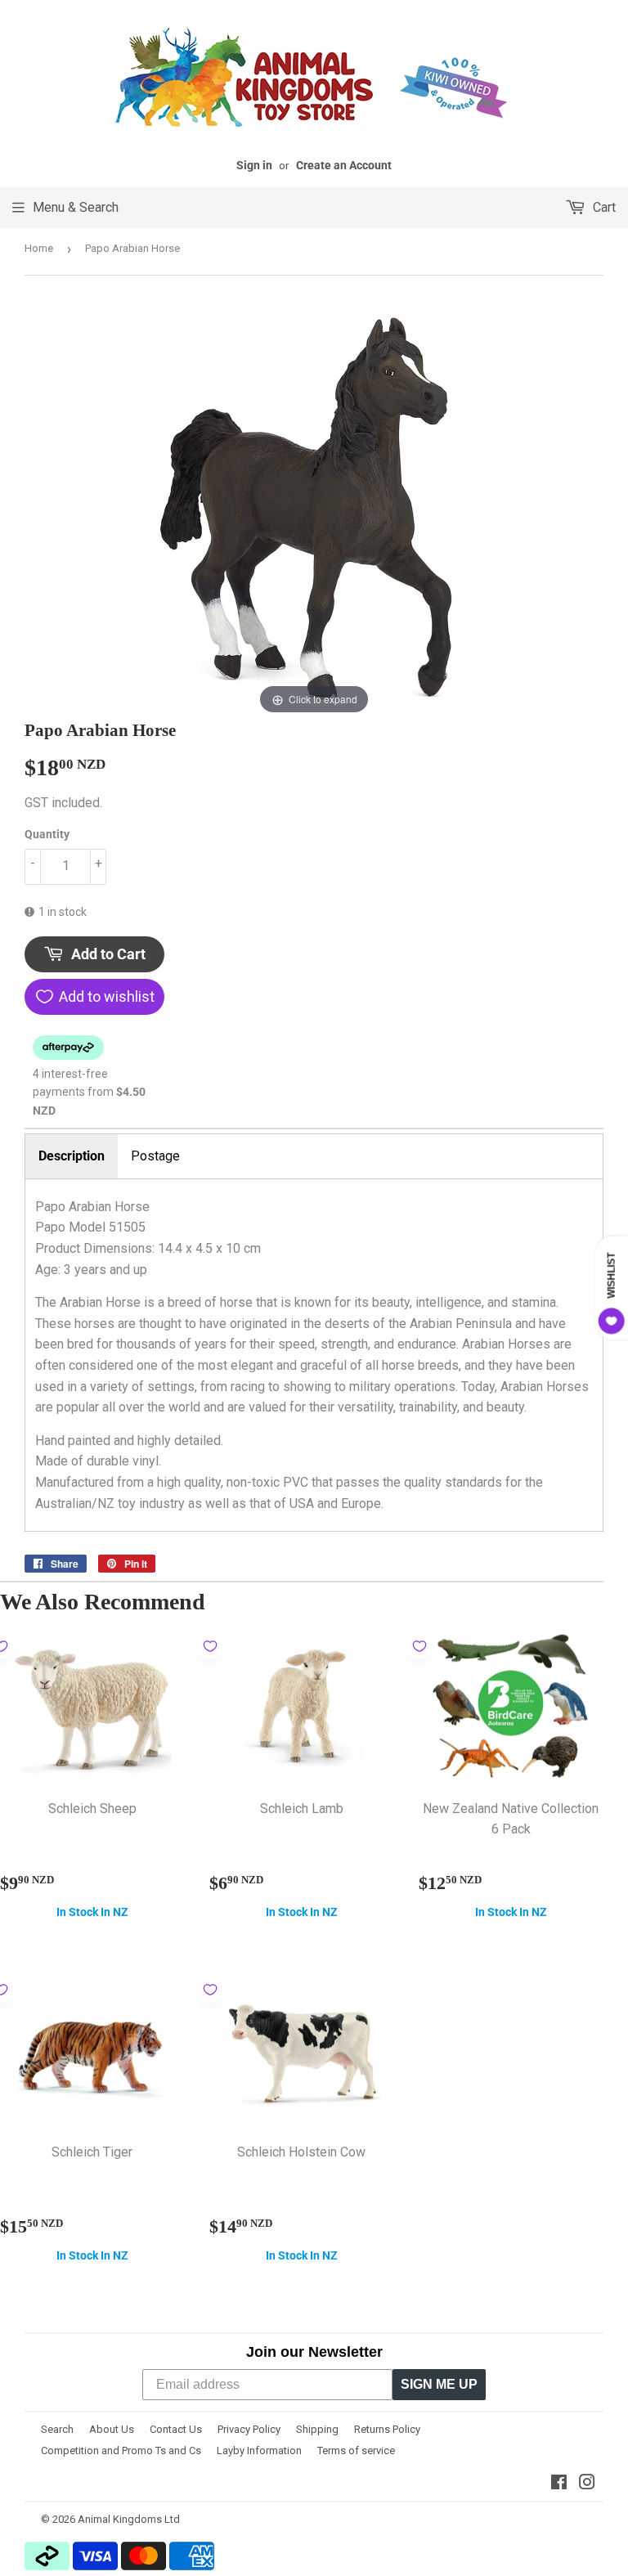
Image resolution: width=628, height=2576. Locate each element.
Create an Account (344, 165)
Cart (603, 207)
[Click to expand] (314, 509)
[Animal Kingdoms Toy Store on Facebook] (559, 2484)
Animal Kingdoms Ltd (129, 2519)
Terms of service (356, 2450)
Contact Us (176, 2429)
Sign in (254, 165)
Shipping (317, 2429)
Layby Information (259, 2450)
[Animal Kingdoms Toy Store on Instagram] (587, 2484)
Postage (155, 1156)
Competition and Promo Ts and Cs (121, 2450)
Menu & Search (76, 207)
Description (72, 1156)
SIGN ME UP (439, 2384)
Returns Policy (387, 2429)
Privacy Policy (249, 2429)
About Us (112, 2429)
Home (39, 248)
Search (57, 2429)
